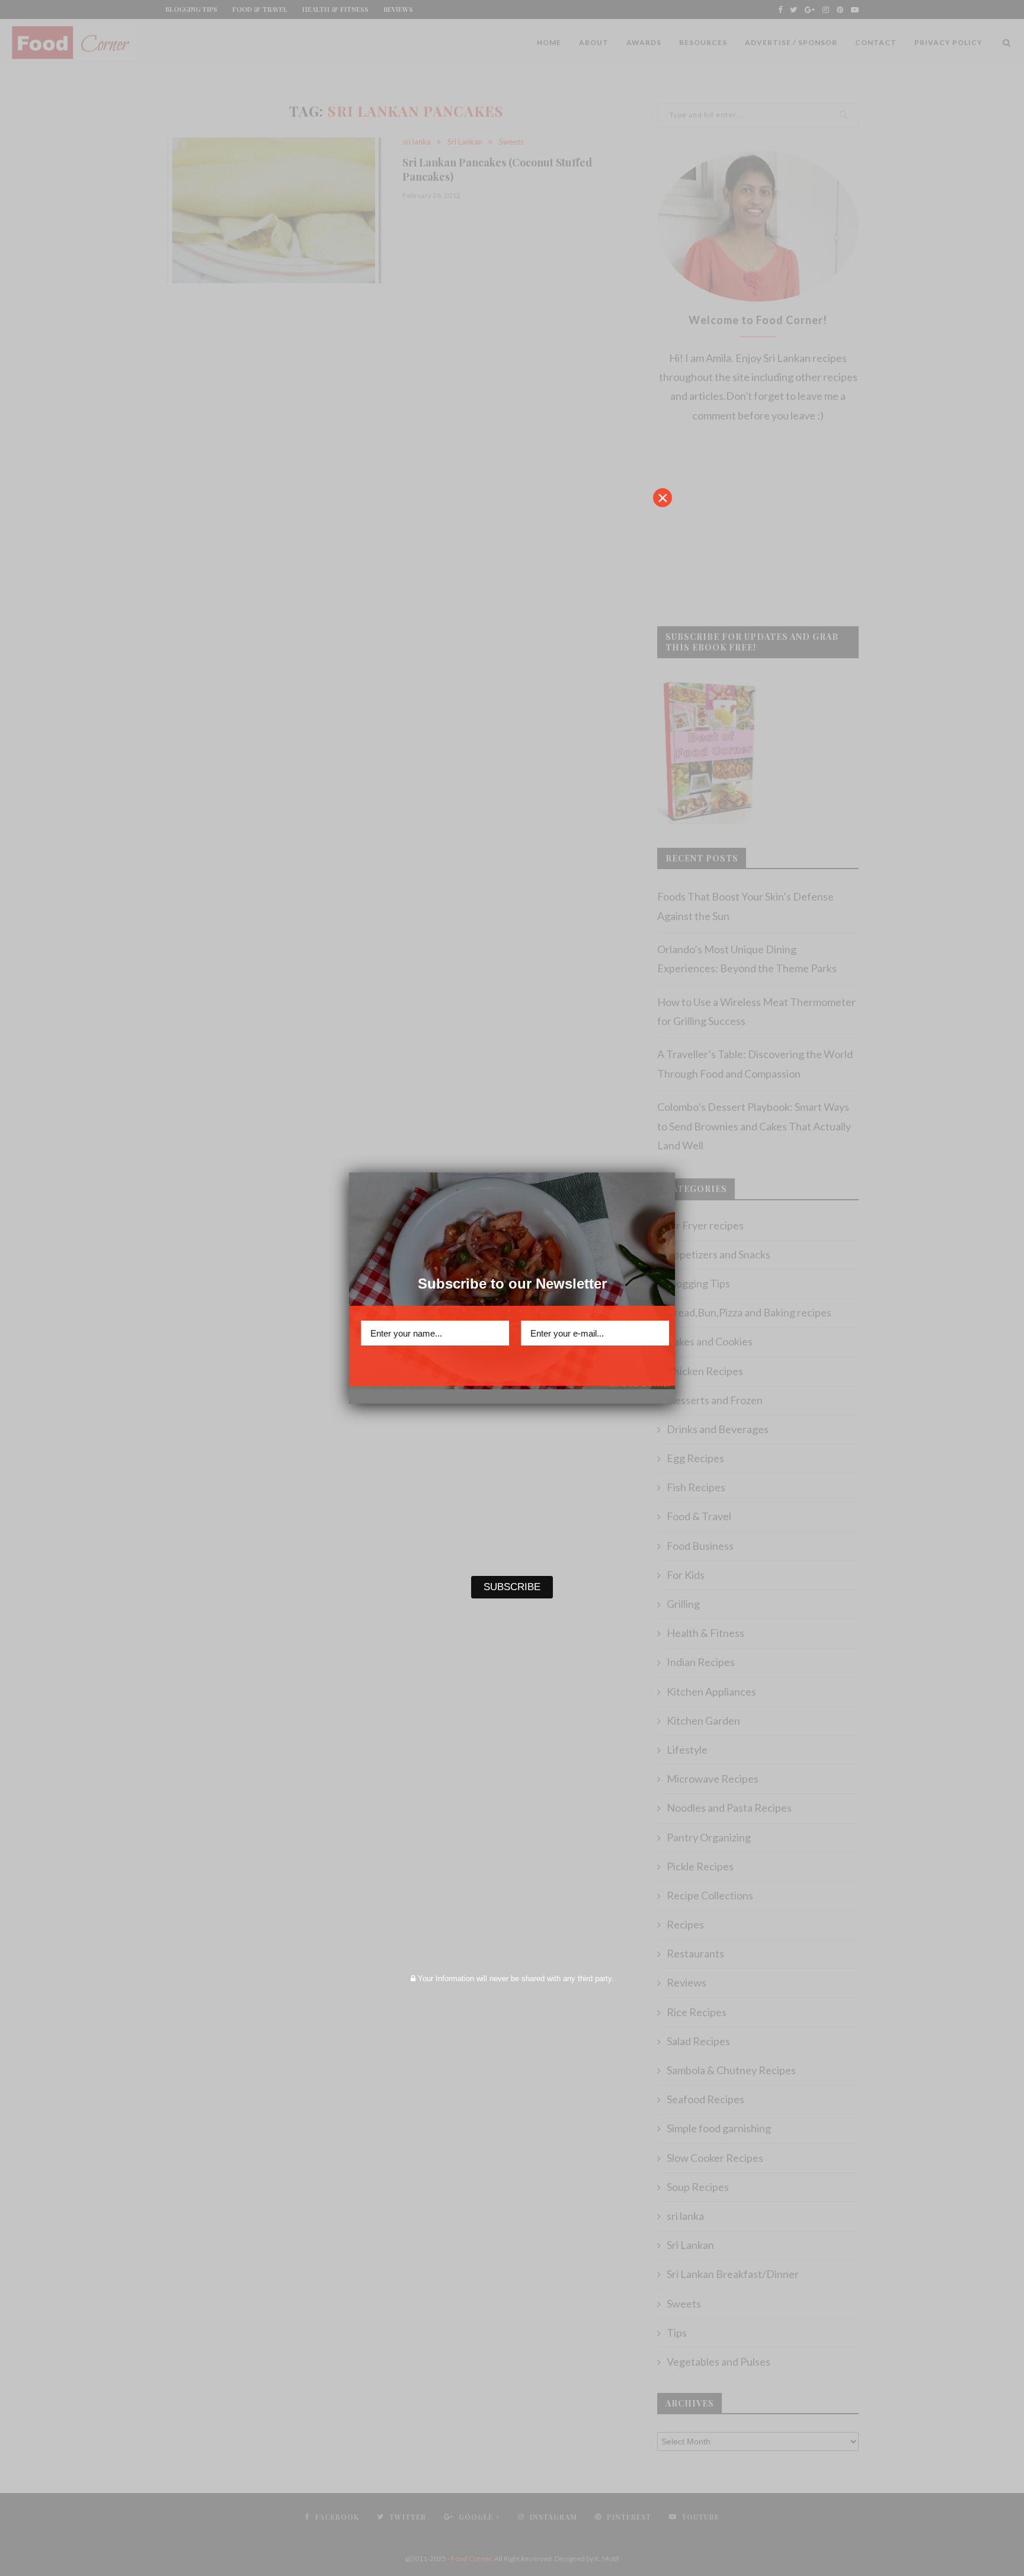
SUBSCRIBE (512, 1367)
